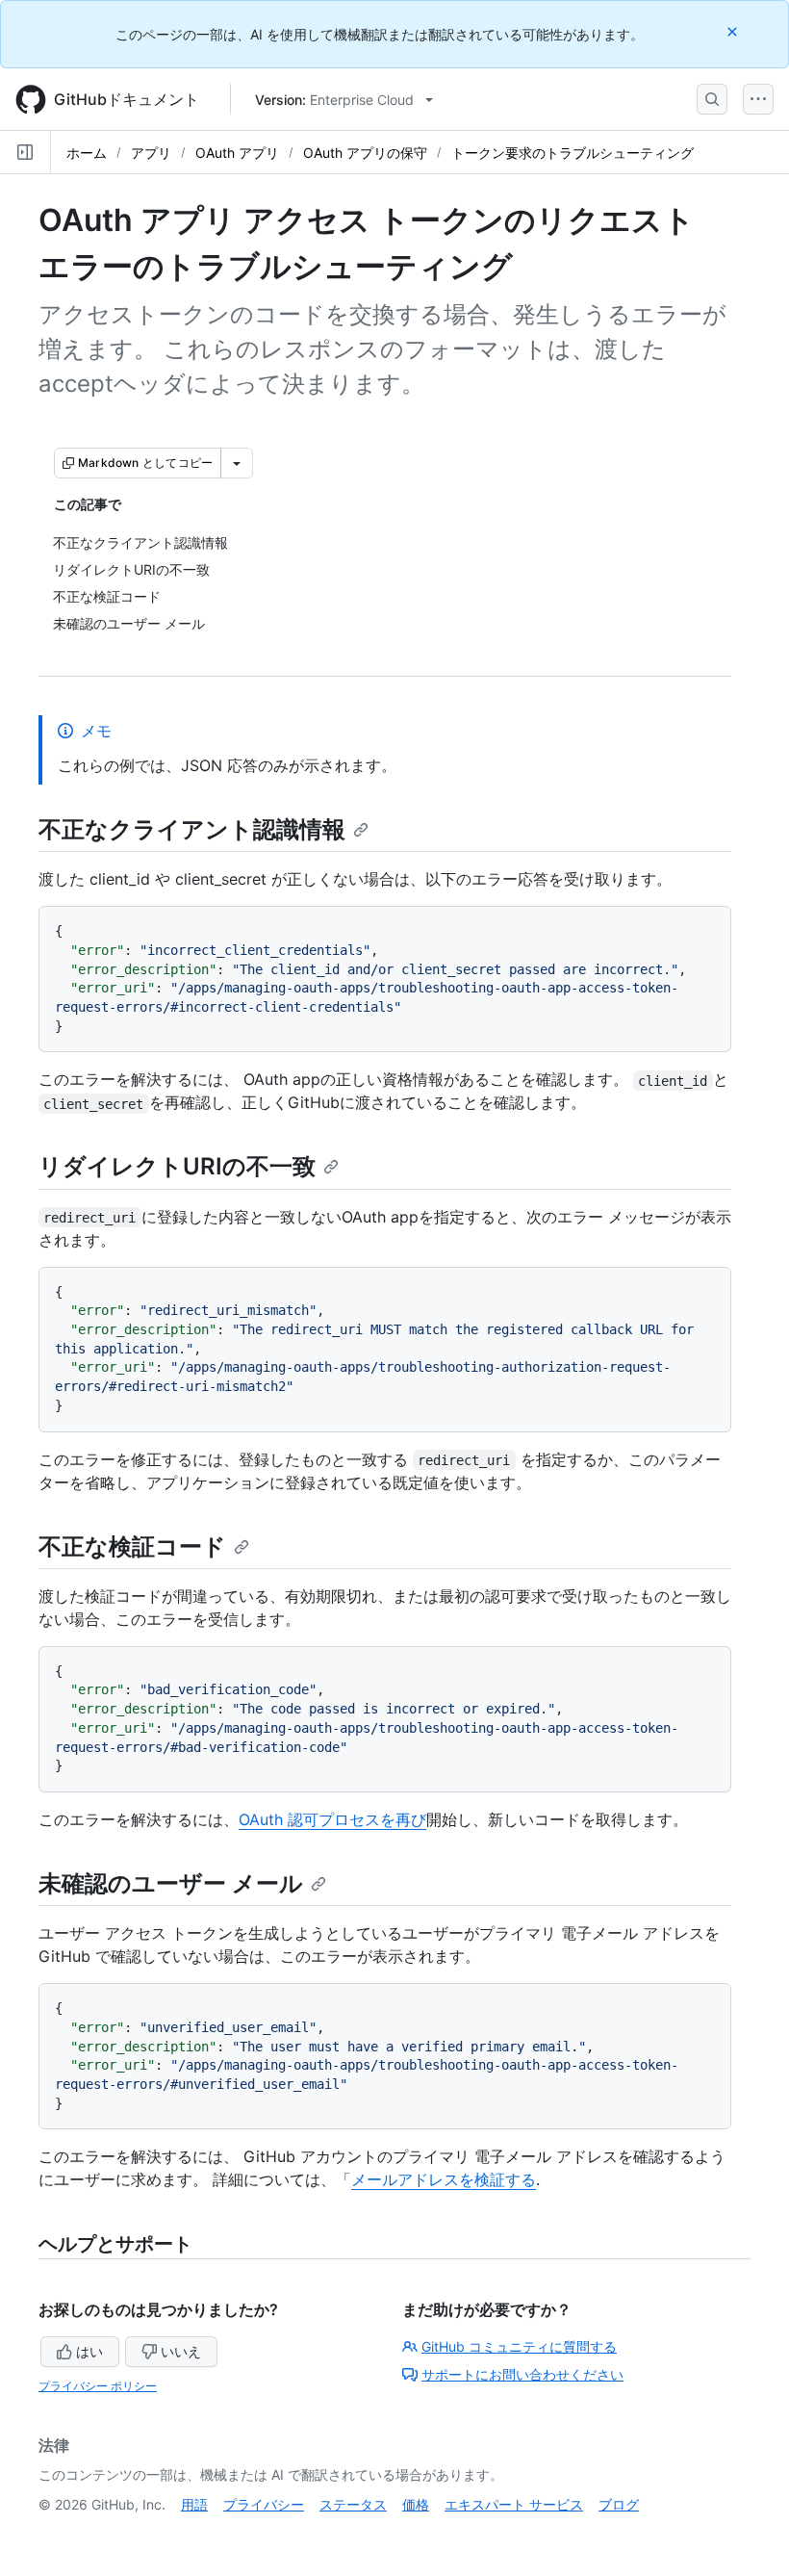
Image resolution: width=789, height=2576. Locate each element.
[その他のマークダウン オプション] (237, 463)
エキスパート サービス (514, 2504)
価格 (416, 2504)
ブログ (619, 2504)
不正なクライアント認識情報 (192, 829)
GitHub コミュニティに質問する (519, 2346)
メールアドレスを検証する (444, 2179)
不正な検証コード (132, 1546)
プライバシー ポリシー (98, 2386)
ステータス (353, 2504)
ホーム (87, 153)
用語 (194, 2504)
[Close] (734, 31)
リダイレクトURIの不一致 (177, 1166)
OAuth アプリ (237, 153)
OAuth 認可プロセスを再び (332, 1819)
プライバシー (264, 2504)
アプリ (151, 153)
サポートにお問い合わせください (522, 2374)
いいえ (181, 2351)
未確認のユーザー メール (171, 1883)
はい (89, 2351)
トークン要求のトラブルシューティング (573, 153)
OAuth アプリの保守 (365, 153)
